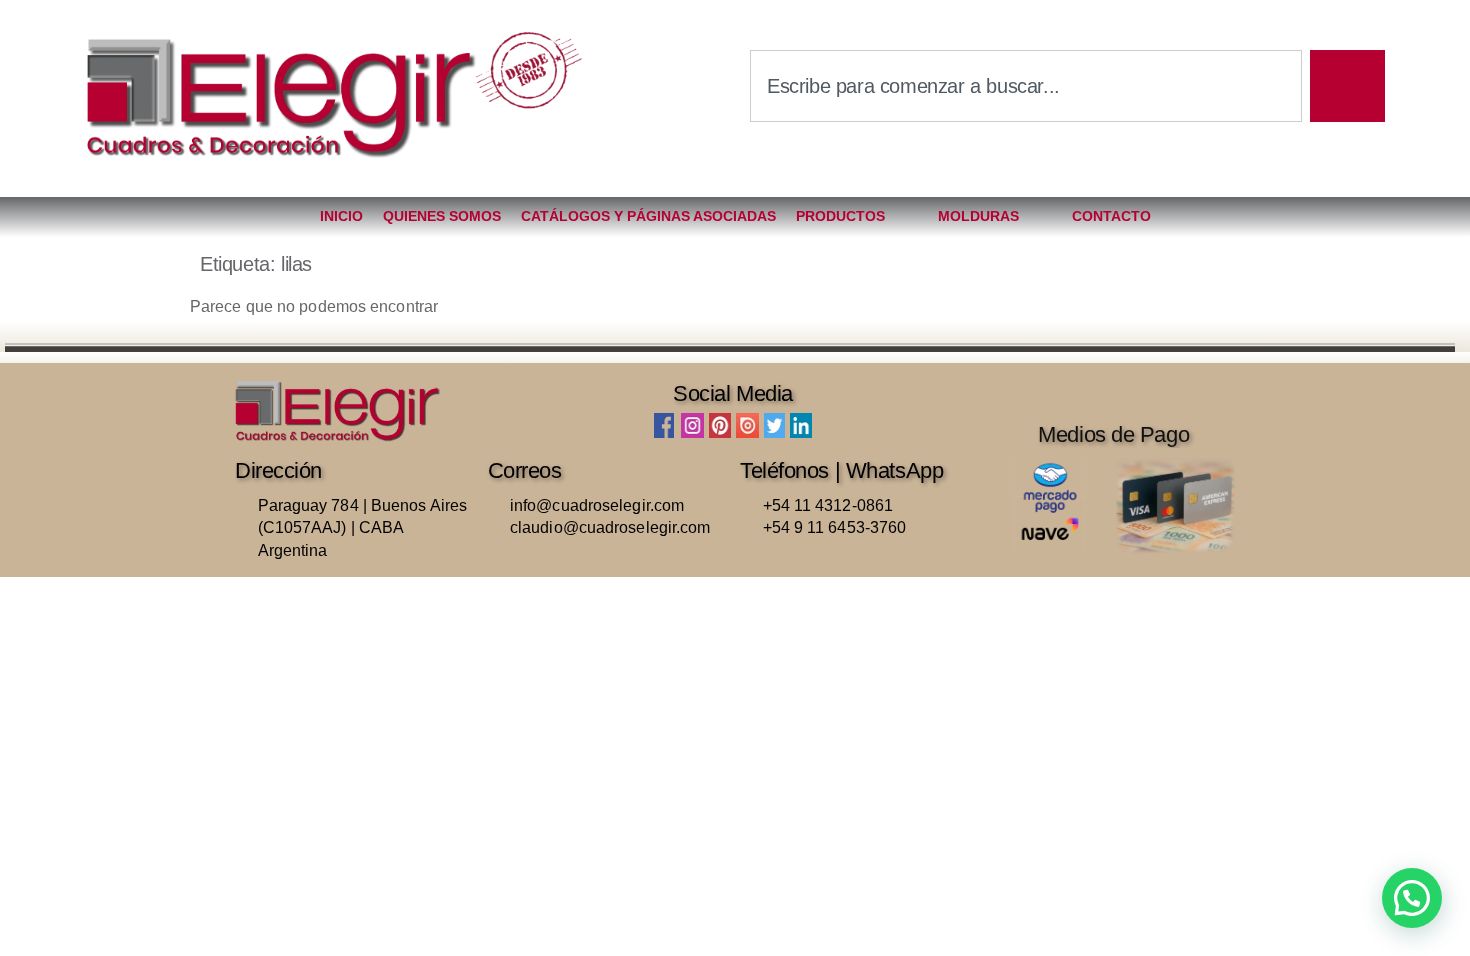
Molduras (978, 216)
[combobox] (1026, 86)
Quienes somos (442, 216)
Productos (840, 216)
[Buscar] (1347, 86)
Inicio (341, 216)
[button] (1412, 898)
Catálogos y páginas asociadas (648, 216)
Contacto (1111, 216)
